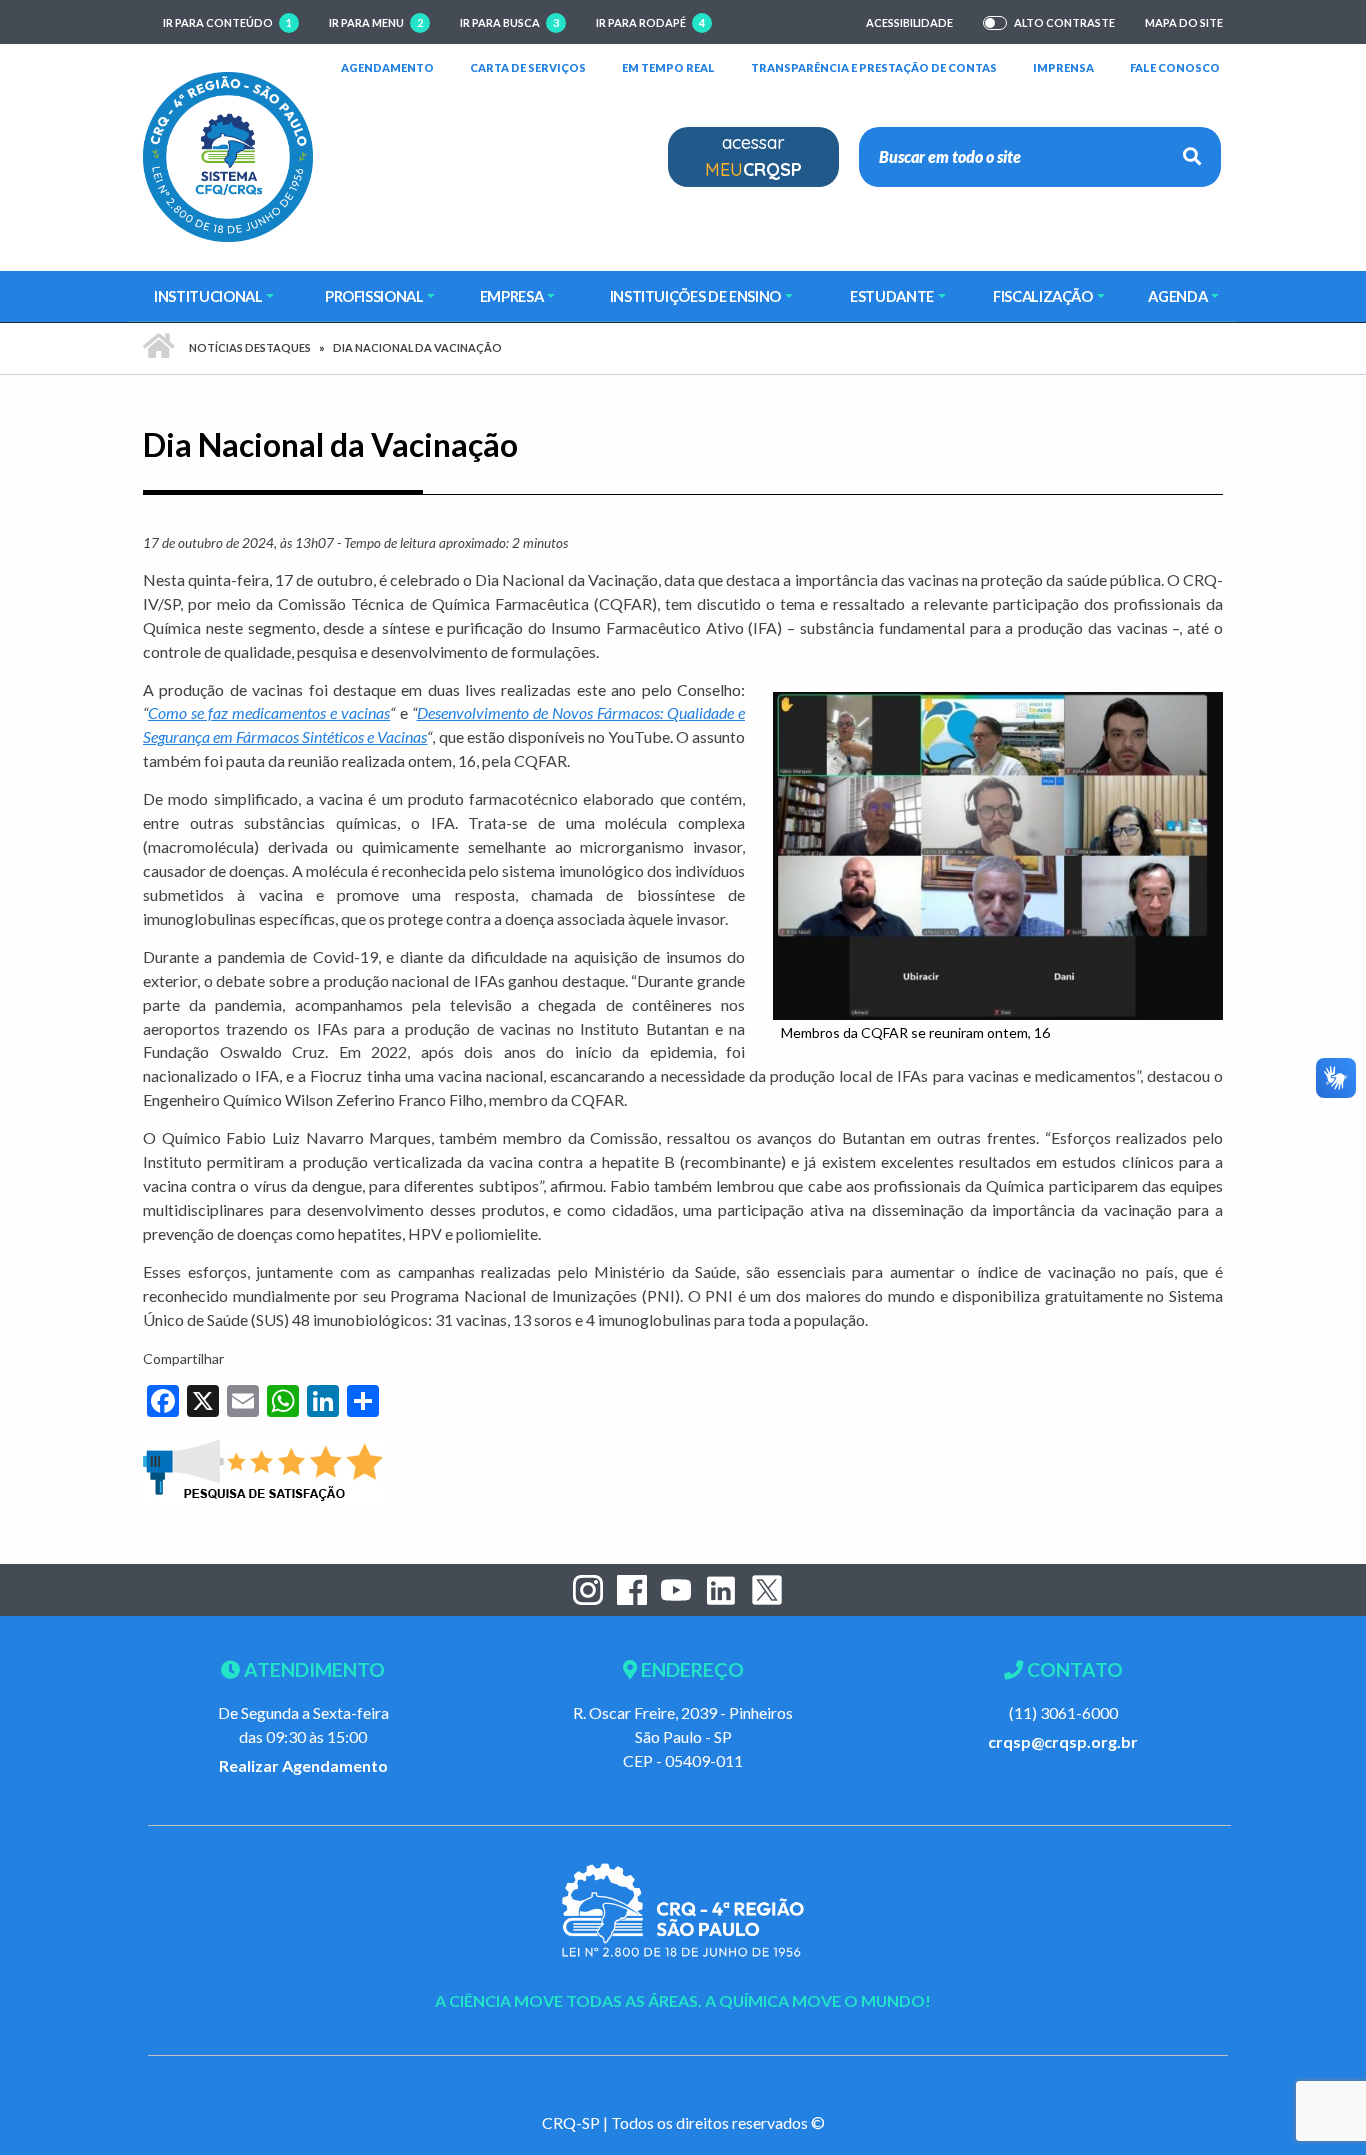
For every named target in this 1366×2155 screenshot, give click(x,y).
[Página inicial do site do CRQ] (228, 154)
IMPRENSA (1063, 67)
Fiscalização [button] (1043, 296)
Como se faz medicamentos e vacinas (269, 712)
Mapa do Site (1184, 22)
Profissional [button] (374, 296)
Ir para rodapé (650, 22)
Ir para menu (376, 22)
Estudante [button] (892, 296)
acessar (753, 156)
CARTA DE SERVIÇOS (528, 67)
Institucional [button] (208, 296)
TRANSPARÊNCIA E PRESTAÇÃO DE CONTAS (874, 67)
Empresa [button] (512, 296)
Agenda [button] (1177, 296)
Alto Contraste (1064, 23)
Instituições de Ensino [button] (695, 296)
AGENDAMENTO (387, 67)
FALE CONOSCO (1175, 67)
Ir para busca (509, 22)
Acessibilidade (909, 22)
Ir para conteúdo (227, 22)
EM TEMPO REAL (668, 67)
